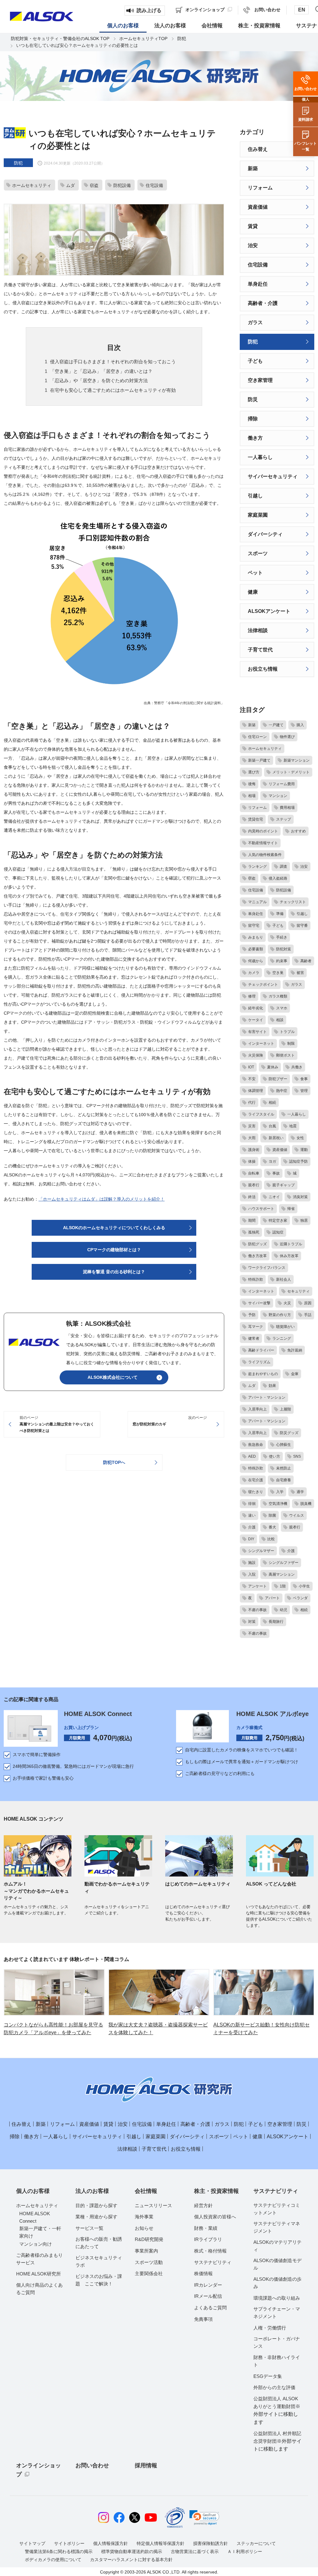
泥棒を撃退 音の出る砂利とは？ (114, 1272)
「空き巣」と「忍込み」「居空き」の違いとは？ (101, 371)
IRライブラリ (208, 2239)
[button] (204, 2518)
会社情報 (146, 2191)
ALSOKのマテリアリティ (277, 2246)
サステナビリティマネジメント (277, 2227)
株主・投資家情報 (216, 2191)
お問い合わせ (92, 2465)
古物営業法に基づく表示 (195, 2551)
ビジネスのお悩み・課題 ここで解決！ (99, 2280)
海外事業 (144, 2217)
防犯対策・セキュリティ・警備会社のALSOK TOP (60, 38)
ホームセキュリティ (37, 2205)
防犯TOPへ (114, 1462)
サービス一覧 (89, 2228)
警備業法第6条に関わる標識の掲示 (59, 2551)
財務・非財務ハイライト (277, 2361)
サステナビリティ (213, 2262)
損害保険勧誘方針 (211, 2543)
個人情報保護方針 (111, 2543)
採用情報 (146, 2465)
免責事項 (203, 2319)
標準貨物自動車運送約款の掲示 (132, 2551)
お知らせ (144, 2228)
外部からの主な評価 (274, 2387)
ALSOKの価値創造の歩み (277, 2283)
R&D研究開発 (149, 2239)
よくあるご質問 (210, 2308)
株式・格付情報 (210, 2251)
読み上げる (149, 10)
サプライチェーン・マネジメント (277, 2313)
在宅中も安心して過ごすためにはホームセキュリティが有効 (113, 390)
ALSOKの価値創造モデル (277, 2264)
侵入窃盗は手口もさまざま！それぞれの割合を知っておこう (113, 362)
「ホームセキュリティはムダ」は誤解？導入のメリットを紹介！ (102, 1199)
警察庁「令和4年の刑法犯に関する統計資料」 (189, 703)
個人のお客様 (33, 2191)
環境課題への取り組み (277, 2298)
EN (302, 10)
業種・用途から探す (96, 2217)
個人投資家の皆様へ (215, 2217)
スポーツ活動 (149, 2262)
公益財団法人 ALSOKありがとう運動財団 (277, 2410)
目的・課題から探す (96, 2205)
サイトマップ (32, 2543)
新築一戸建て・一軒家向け (40, 2232)
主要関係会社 (149, 2273)
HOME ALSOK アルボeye (273, 1714)
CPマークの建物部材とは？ (114, 1250)
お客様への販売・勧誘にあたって (99, 2243)
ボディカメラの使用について (53, 2560)
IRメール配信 (208, 2296)
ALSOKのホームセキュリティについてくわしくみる (114, 1228)
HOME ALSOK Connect (98, 1714)
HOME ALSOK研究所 (39, 2274)
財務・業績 (206, 2228)
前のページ (57, 1424)
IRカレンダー (208, 2285)
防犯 (182, 38)
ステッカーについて (256, 2543)
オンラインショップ (39, 2470)
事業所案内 (146, 2251)
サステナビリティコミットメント (277, 2209)
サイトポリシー (69, 2543)
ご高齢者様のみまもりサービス (39, 2259)
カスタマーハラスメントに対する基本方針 (131, 2560)
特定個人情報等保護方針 (161, 2543)
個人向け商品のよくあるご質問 (39, 2289)
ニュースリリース (153, 2205)
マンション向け (36, 2244)
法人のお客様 (92, 2191)
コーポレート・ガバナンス (277, 2342)
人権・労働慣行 (270, 2328)
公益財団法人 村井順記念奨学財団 (277, 2441)
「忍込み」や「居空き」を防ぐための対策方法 (99, 380)
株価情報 (203, 2273)
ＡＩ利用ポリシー (245, 2551)
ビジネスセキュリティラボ (99, 2261)
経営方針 (203, 2205)
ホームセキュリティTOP (143, 38)
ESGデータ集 (268, 2376)
